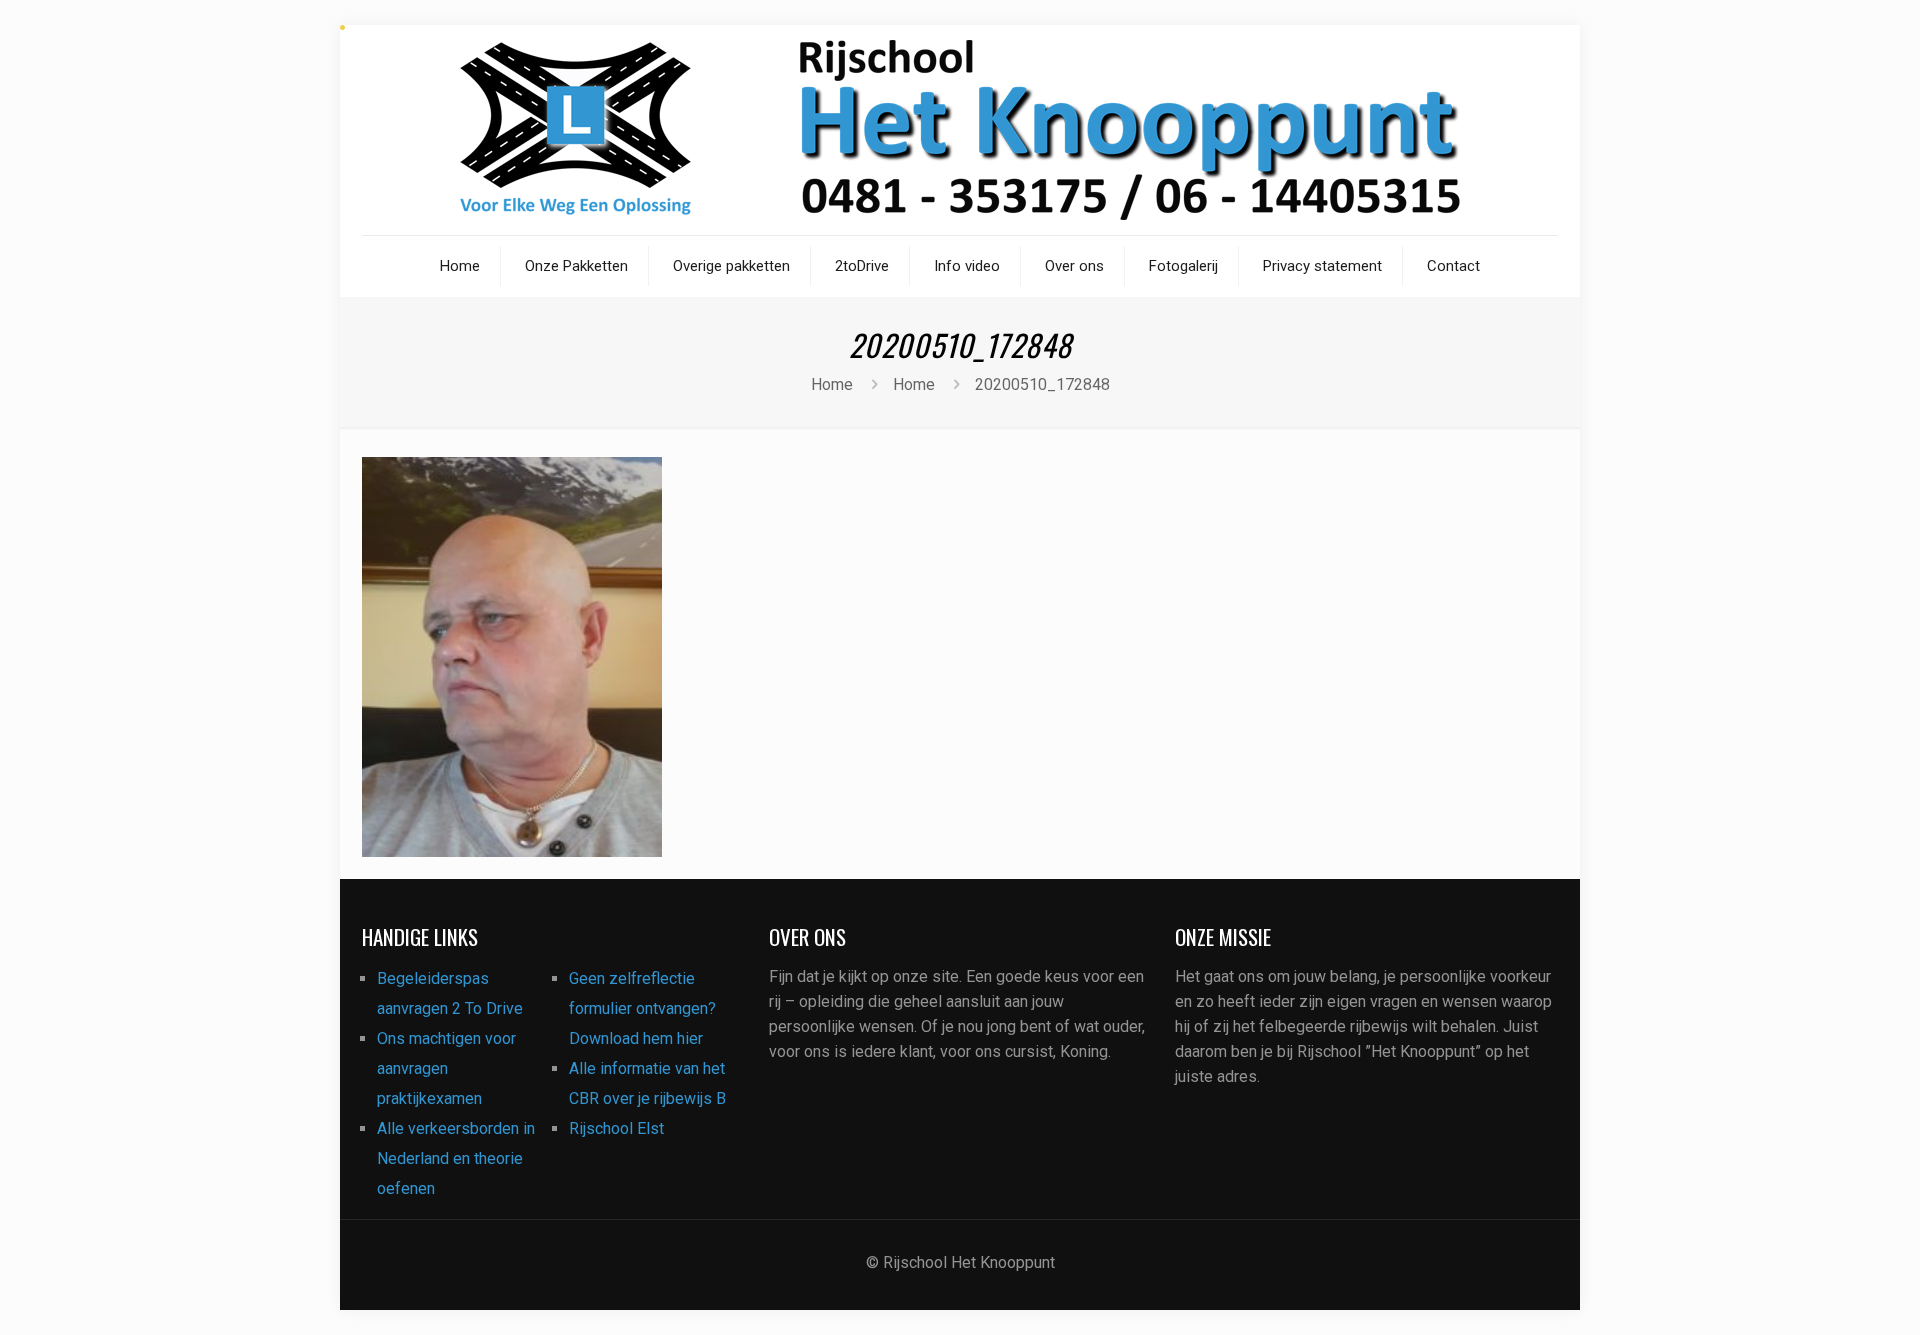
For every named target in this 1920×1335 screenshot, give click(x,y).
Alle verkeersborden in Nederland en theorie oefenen (456, 1158)
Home (832, 384)
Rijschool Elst (616, 1128)
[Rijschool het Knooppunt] (960, 130)
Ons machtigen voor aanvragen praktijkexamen (446, 1068)
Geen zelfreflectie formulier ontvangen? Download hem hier (642, 1008)
